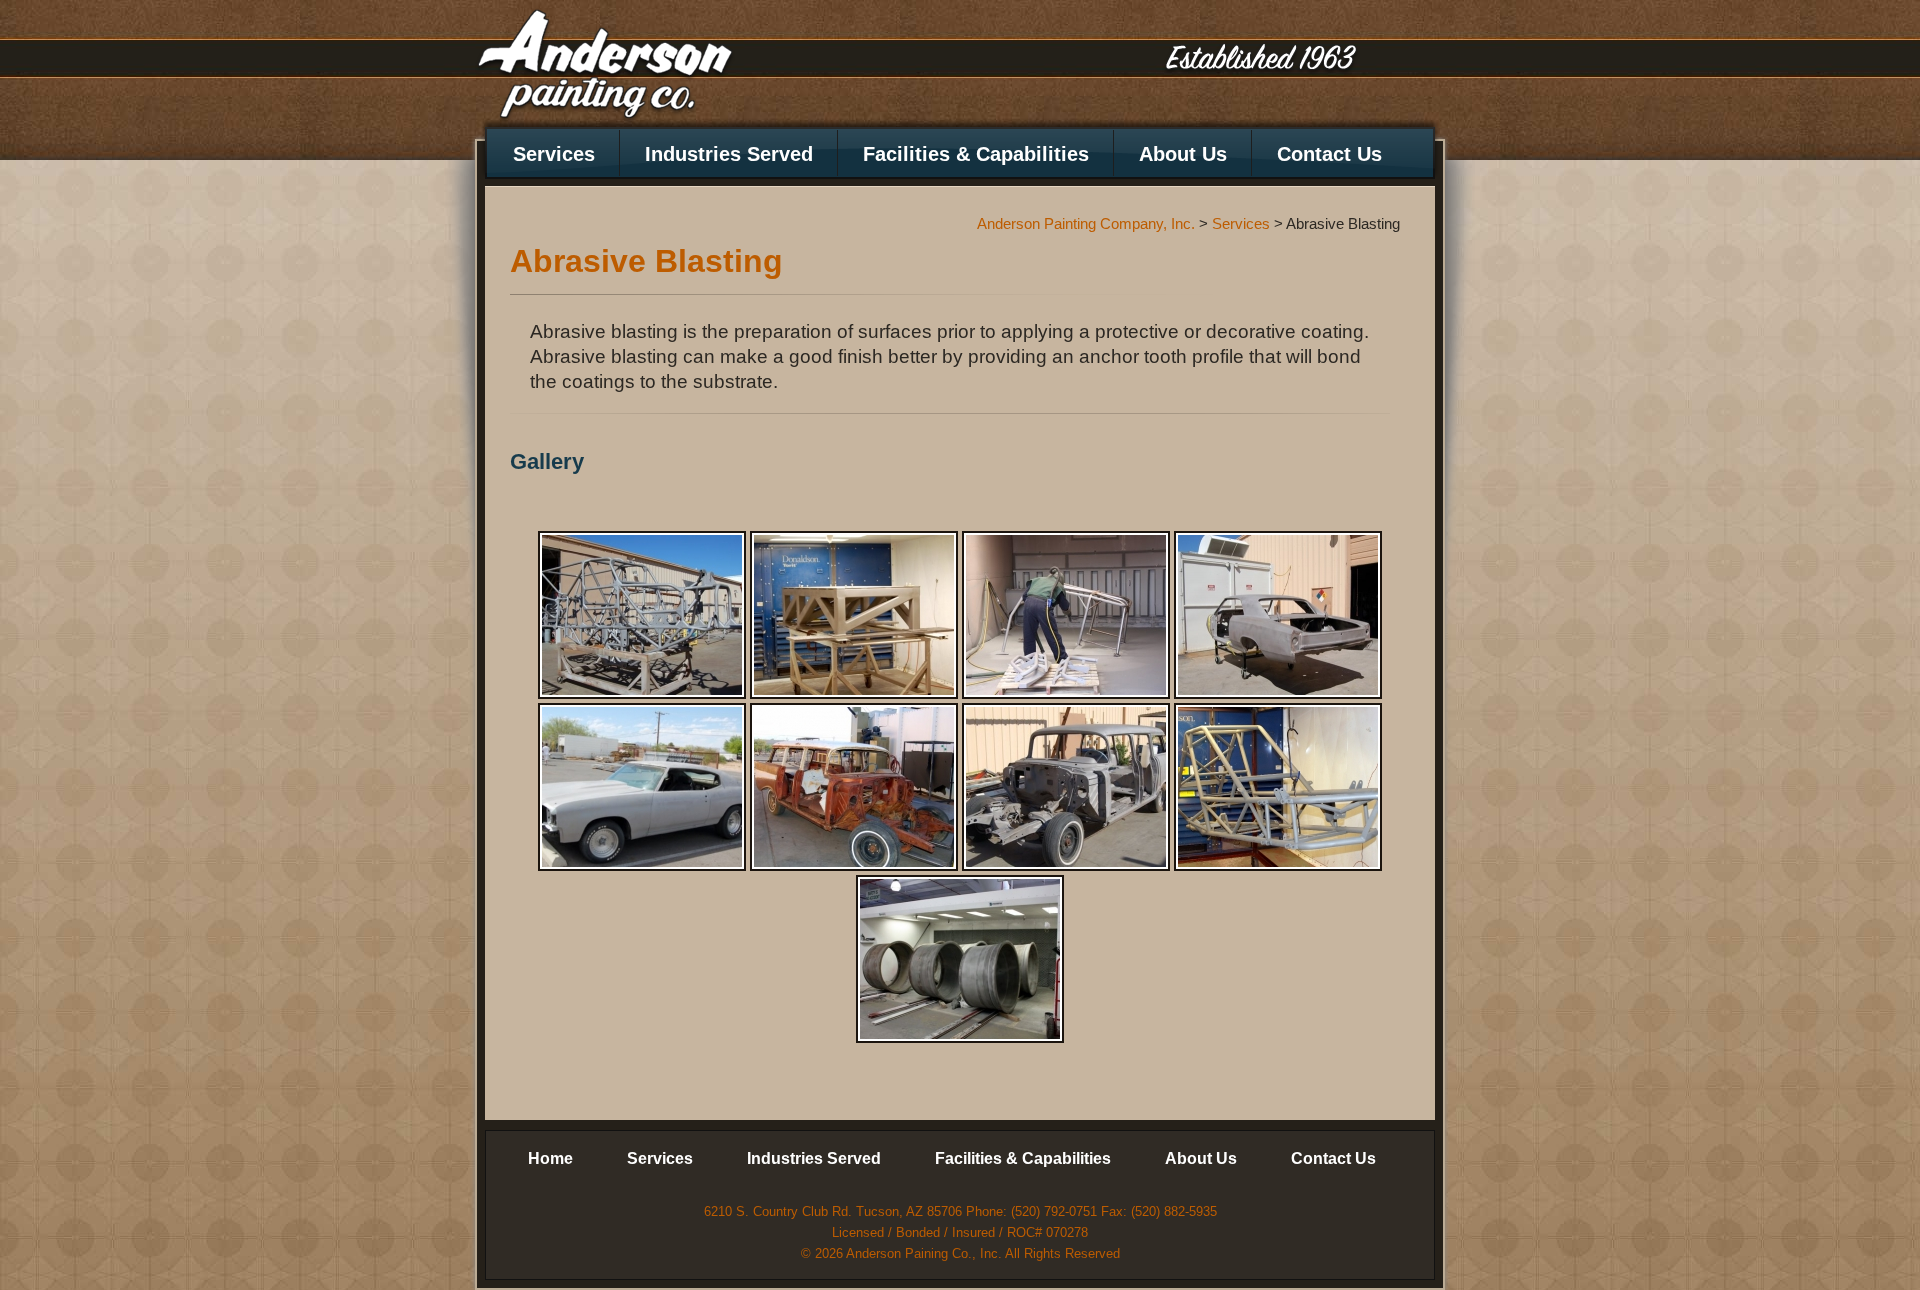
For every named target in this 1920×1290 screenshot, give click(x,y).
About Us (1183, 154)
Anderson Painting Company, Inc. (605, 66)
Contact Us (1329, 154)
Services (554, 154)
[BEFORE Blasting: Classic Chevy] (854, 787)
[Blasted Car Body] (1278, 615)
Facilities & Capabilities (976, 154)
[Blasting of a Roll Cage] (1066, 615)
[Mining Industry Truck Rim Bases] (960, 959)
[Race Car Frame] (1278, 787)
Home (550, 1158)
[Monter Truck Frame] (642, 615)
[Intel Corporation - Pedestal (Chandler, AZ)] (854, 615)
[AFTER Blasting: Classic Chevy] (1066, 787)
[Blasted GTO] (642, 787)
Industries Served (729, 154)
